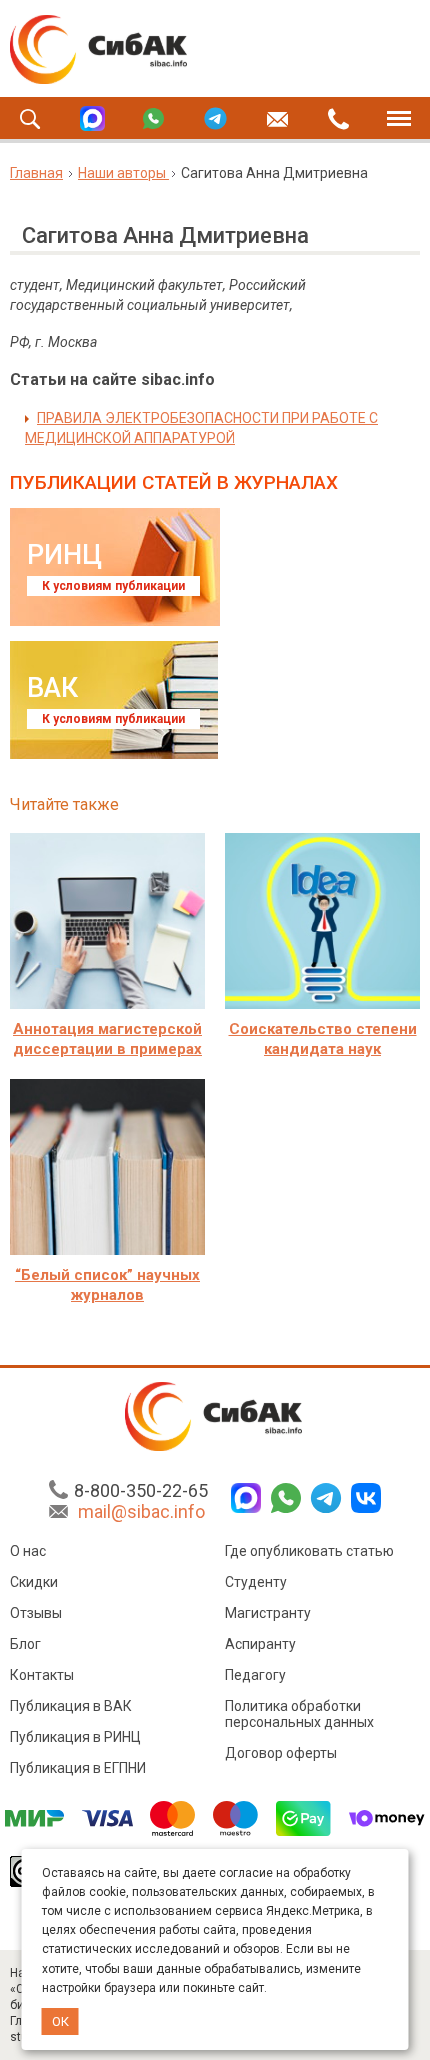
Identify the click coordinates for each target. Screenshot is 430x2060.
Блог (25, 1644)
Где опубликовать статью (309, 1551)
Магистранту (268, 1613)
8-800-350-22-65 (141, 1490)
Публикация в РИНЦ (75, 1737)
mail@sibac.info (141, 1511)
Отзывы (36, 1613)
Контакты (42, 1675)
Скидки (34, 1582)
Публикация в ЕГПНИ (78, 1768)
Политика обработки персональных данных (299, 1714)
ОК (60, 2021)
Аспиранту (260, 1644)
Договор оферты (281, 1753)
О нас (28, 1551)
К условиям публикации (113, 586)
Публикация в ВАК (71, 1706)
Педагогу (255, 1675)
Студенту (256, 1582)
